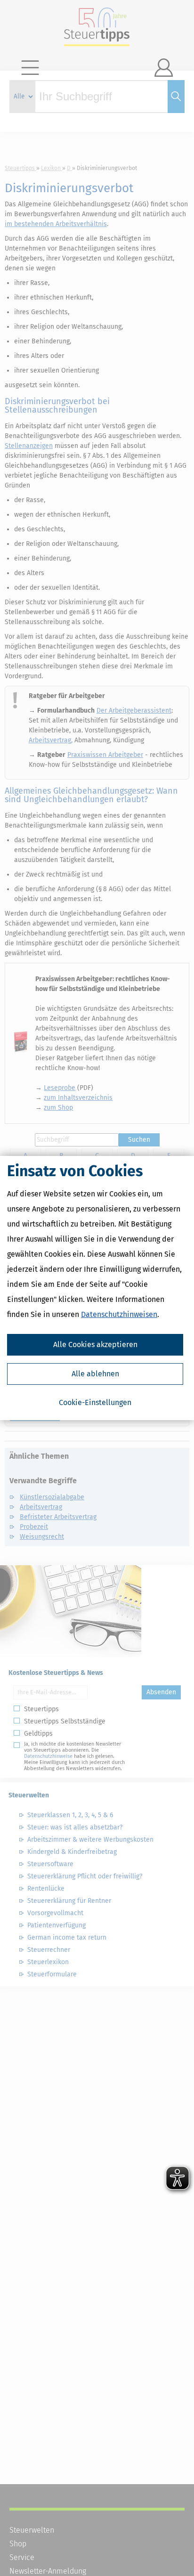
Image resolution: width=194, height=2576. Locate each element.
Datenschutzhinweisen (119, 1314)
